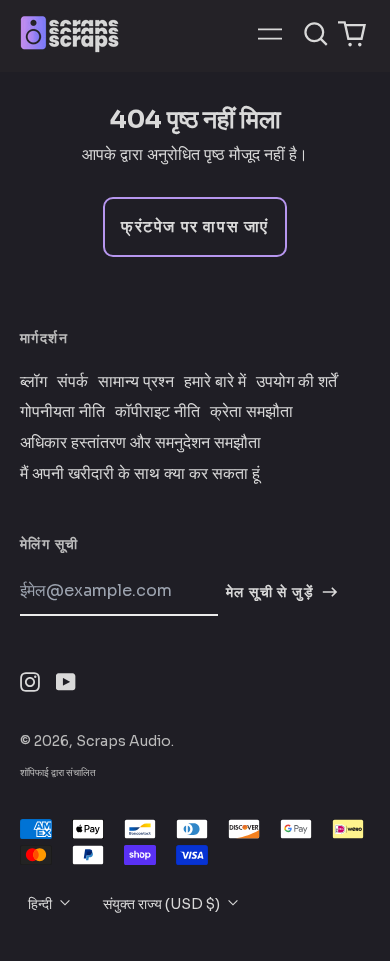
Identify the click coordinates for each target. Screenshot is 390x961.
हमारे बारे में (215, 382)
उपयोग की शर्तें (296, 382)
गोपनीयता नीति (62, 412)
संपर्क (72, 382)
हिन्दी (41, 904)
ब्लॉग (33, 382)
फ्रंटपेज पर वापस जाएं (195, 226)
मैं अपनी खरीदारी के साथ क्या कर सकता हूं (140, 474)
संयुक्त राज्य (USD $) (163, 904)
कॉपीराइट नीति (157, 412)
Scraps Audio (123, 741)
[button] (316, 34)
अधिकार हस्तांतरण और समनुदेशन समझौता (140, 443)
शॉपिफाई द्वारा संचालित (58, 772)
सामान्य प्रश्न (136, 382)
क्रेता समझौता (251, 412)
